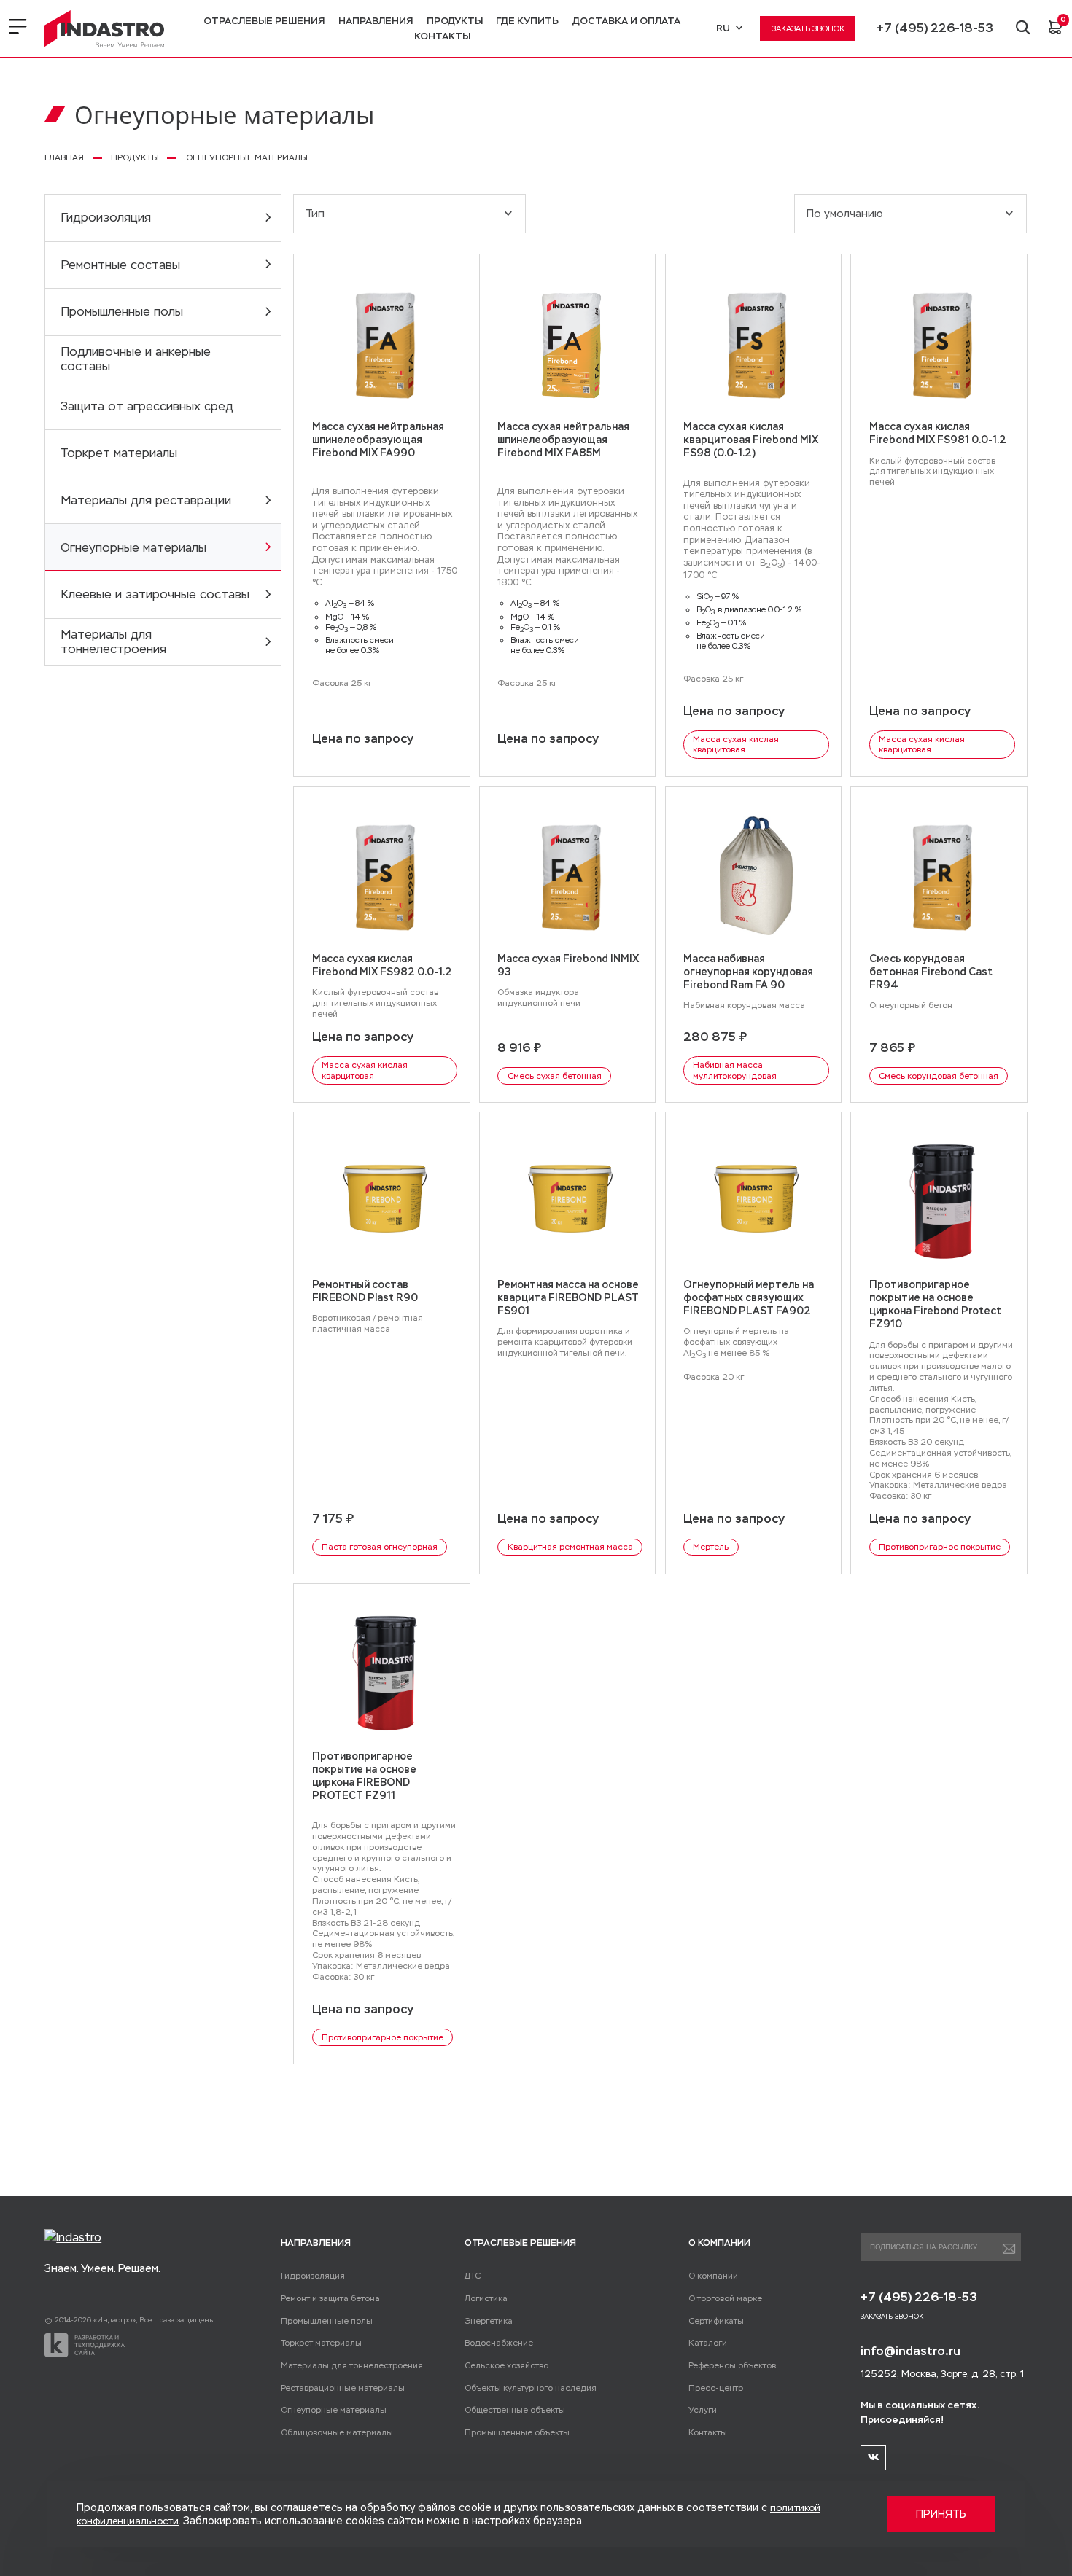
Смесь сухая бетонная (555, 1076)
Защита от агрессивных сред (147, 406)
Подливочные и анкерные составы (136, 359)
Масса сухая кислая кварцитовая (736, 745)
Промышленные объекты (517, 2432)
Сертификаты (716, 2321)
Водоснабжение (499, 2343)
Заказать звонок (808, 28)
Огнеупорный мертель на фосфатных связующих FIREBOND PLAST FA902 (749, 1297)
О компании (713, 2276)
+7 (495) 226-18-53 (935, 28)
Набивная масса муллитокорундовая (735, 1070)
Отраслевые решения (264, 21)
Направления (376, 21)
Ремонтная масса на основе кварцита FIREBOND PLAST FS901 (568, 1297)
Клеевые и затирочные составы (155, 594)
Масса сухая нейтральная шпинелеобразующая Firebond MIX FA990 (378, 440)
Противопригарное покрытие (940, 1547)
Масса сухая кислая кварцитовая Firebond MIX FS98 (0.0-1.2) (751, 440)
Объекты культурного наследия (531, 2388)
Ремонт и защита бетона (330, 2298)
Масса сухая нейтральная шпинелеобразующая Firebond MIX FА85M (563, 440)
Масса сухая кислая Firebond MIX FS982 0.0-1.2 (382, 965)
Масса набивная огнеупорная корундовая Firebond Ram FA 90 (748, 972)
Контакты (442, 36)
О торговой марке (725, 2298)
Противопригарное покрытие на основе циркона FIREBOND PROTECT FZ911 (364, 1776)
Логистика (486, 2298)
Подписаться (1009, 2249)
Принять (941, 2514)
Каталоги (708, 2343)
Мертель (711, 1547)
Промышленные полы (122, 312)
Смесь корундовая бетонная (939, 1076)
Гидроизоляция (106, 218)
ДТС (473, 2276)
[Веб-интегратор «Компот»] (85, 2345)
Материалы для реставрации (146, 500)
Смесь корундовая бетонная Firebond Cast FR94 (931, 972)
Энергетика (489, 2321)
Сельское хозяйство (506, 2365)
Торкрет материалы (119, 453)
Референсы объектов (732, 2365)
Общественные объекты (515, 2410)
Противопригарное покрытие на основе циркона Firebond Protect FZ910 (935, 1304)
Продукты (455, 21)
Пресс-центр (716, 2388)
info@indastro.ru (910, 2351)
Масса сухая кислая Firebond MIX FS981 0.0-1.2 (938, 433)
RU (723, 28)
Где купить (527, 21)
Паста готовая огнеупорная (380, 1547)
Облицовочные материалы (337, 2432)
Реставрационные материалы (343, 2388)
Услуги (703, 2410)
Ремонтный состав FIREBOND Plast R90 (365, 1291)
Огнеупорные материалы (133, 548)
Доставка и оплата (626, 21)
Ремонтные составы (120, 265)
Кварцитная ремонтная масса (570, 1547)
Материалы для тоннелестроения (113, 642)
